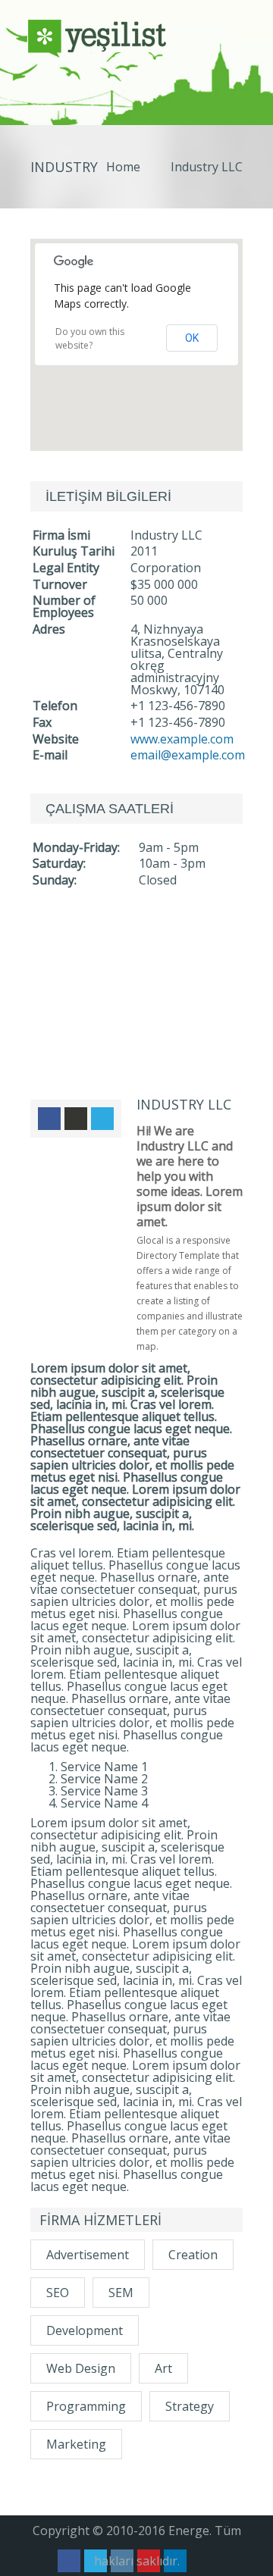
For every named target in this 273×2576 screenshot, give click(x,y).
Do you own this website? (90, 338)
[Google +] (76, 1119)
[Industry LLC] (136, 1008)
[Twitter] (102, 1119)
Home (123, 167)
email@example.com (188, 755)
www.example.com (182, 739)
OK (192, 338)
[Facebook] (49, 1119)
